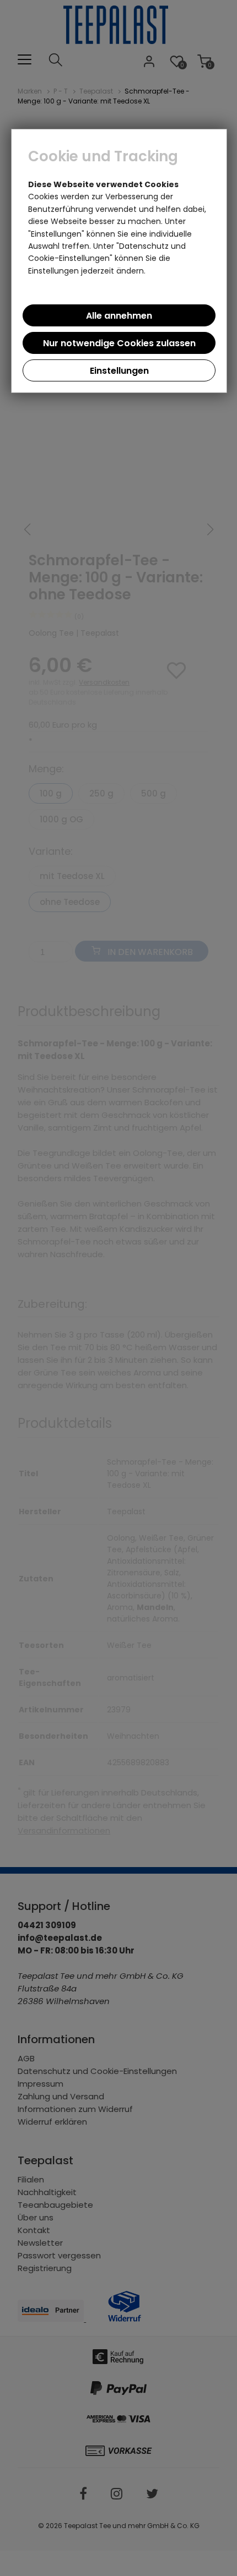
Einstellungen (119, 371)
